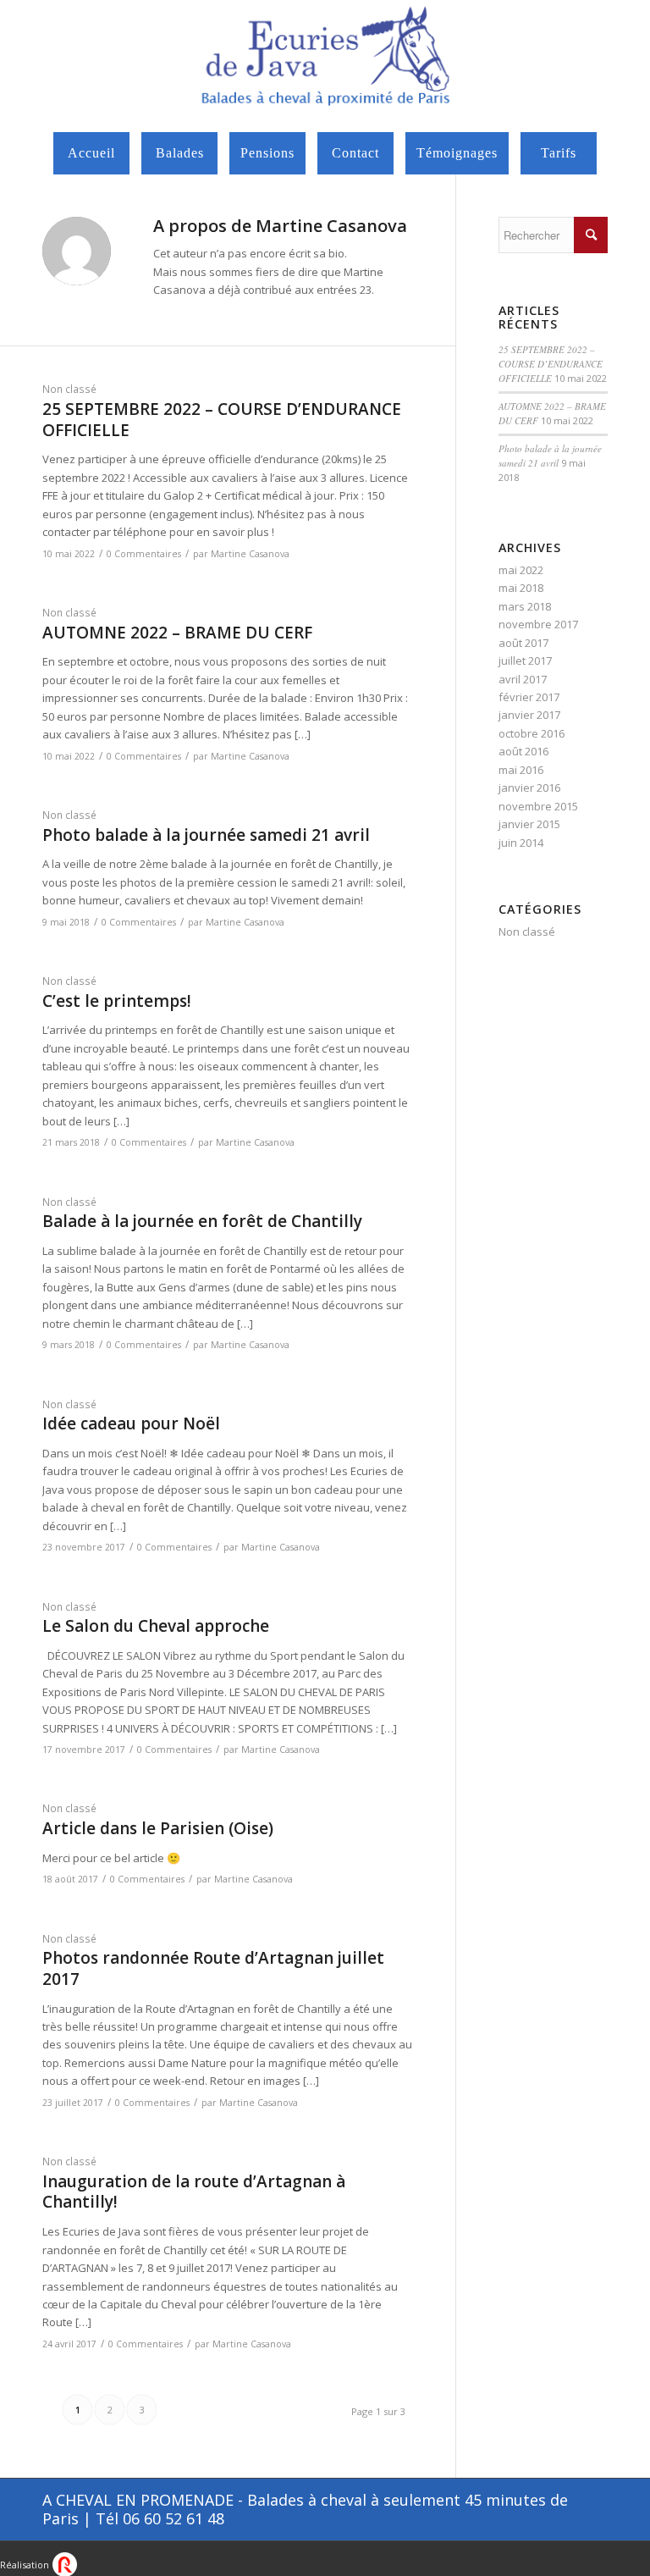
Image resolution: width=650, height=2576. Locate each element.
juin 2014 (521, 843)
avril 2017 (523, 679)
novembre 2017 (538, 624)
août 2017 (523, 643)
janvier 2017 (529, 715)
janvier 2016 (529, 788)
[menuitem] (91, 153)
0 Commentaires (144, 554)
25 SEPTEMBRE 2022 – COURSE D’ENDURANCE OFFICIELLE (222, 420)
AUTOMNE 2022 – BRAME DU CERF (177, 633)
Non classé (69, 389)
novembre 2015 (538, 806)
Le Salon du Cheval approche (156, 1626)
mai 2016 (521, 770)
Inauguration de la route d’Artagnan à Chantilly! (194, 2192)
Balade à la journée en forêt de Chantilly (202, 1221)
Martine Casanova (250, 554)
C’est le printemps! (117, 1001)
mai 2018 (521, 588)
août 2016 (523, 751)
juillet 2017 (525, 661)
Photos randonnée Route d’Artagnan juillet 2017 (213, 1968)
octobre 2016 (532, 733)
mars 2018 (525, 606)
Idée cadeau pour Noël (131, 1423)
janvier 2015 (529, 824)
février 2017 (529, 697)
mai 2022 (521, 570)
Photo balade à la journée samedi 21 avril (206, 835)
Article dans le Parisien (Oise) (158, 1828)
